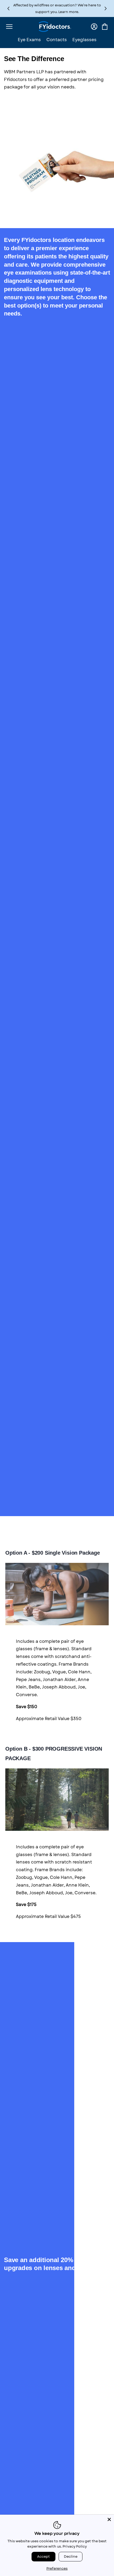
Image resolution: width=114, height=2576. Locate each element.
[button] (106, 9)
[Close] (109, 2519)
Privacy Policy (75, 2546)
